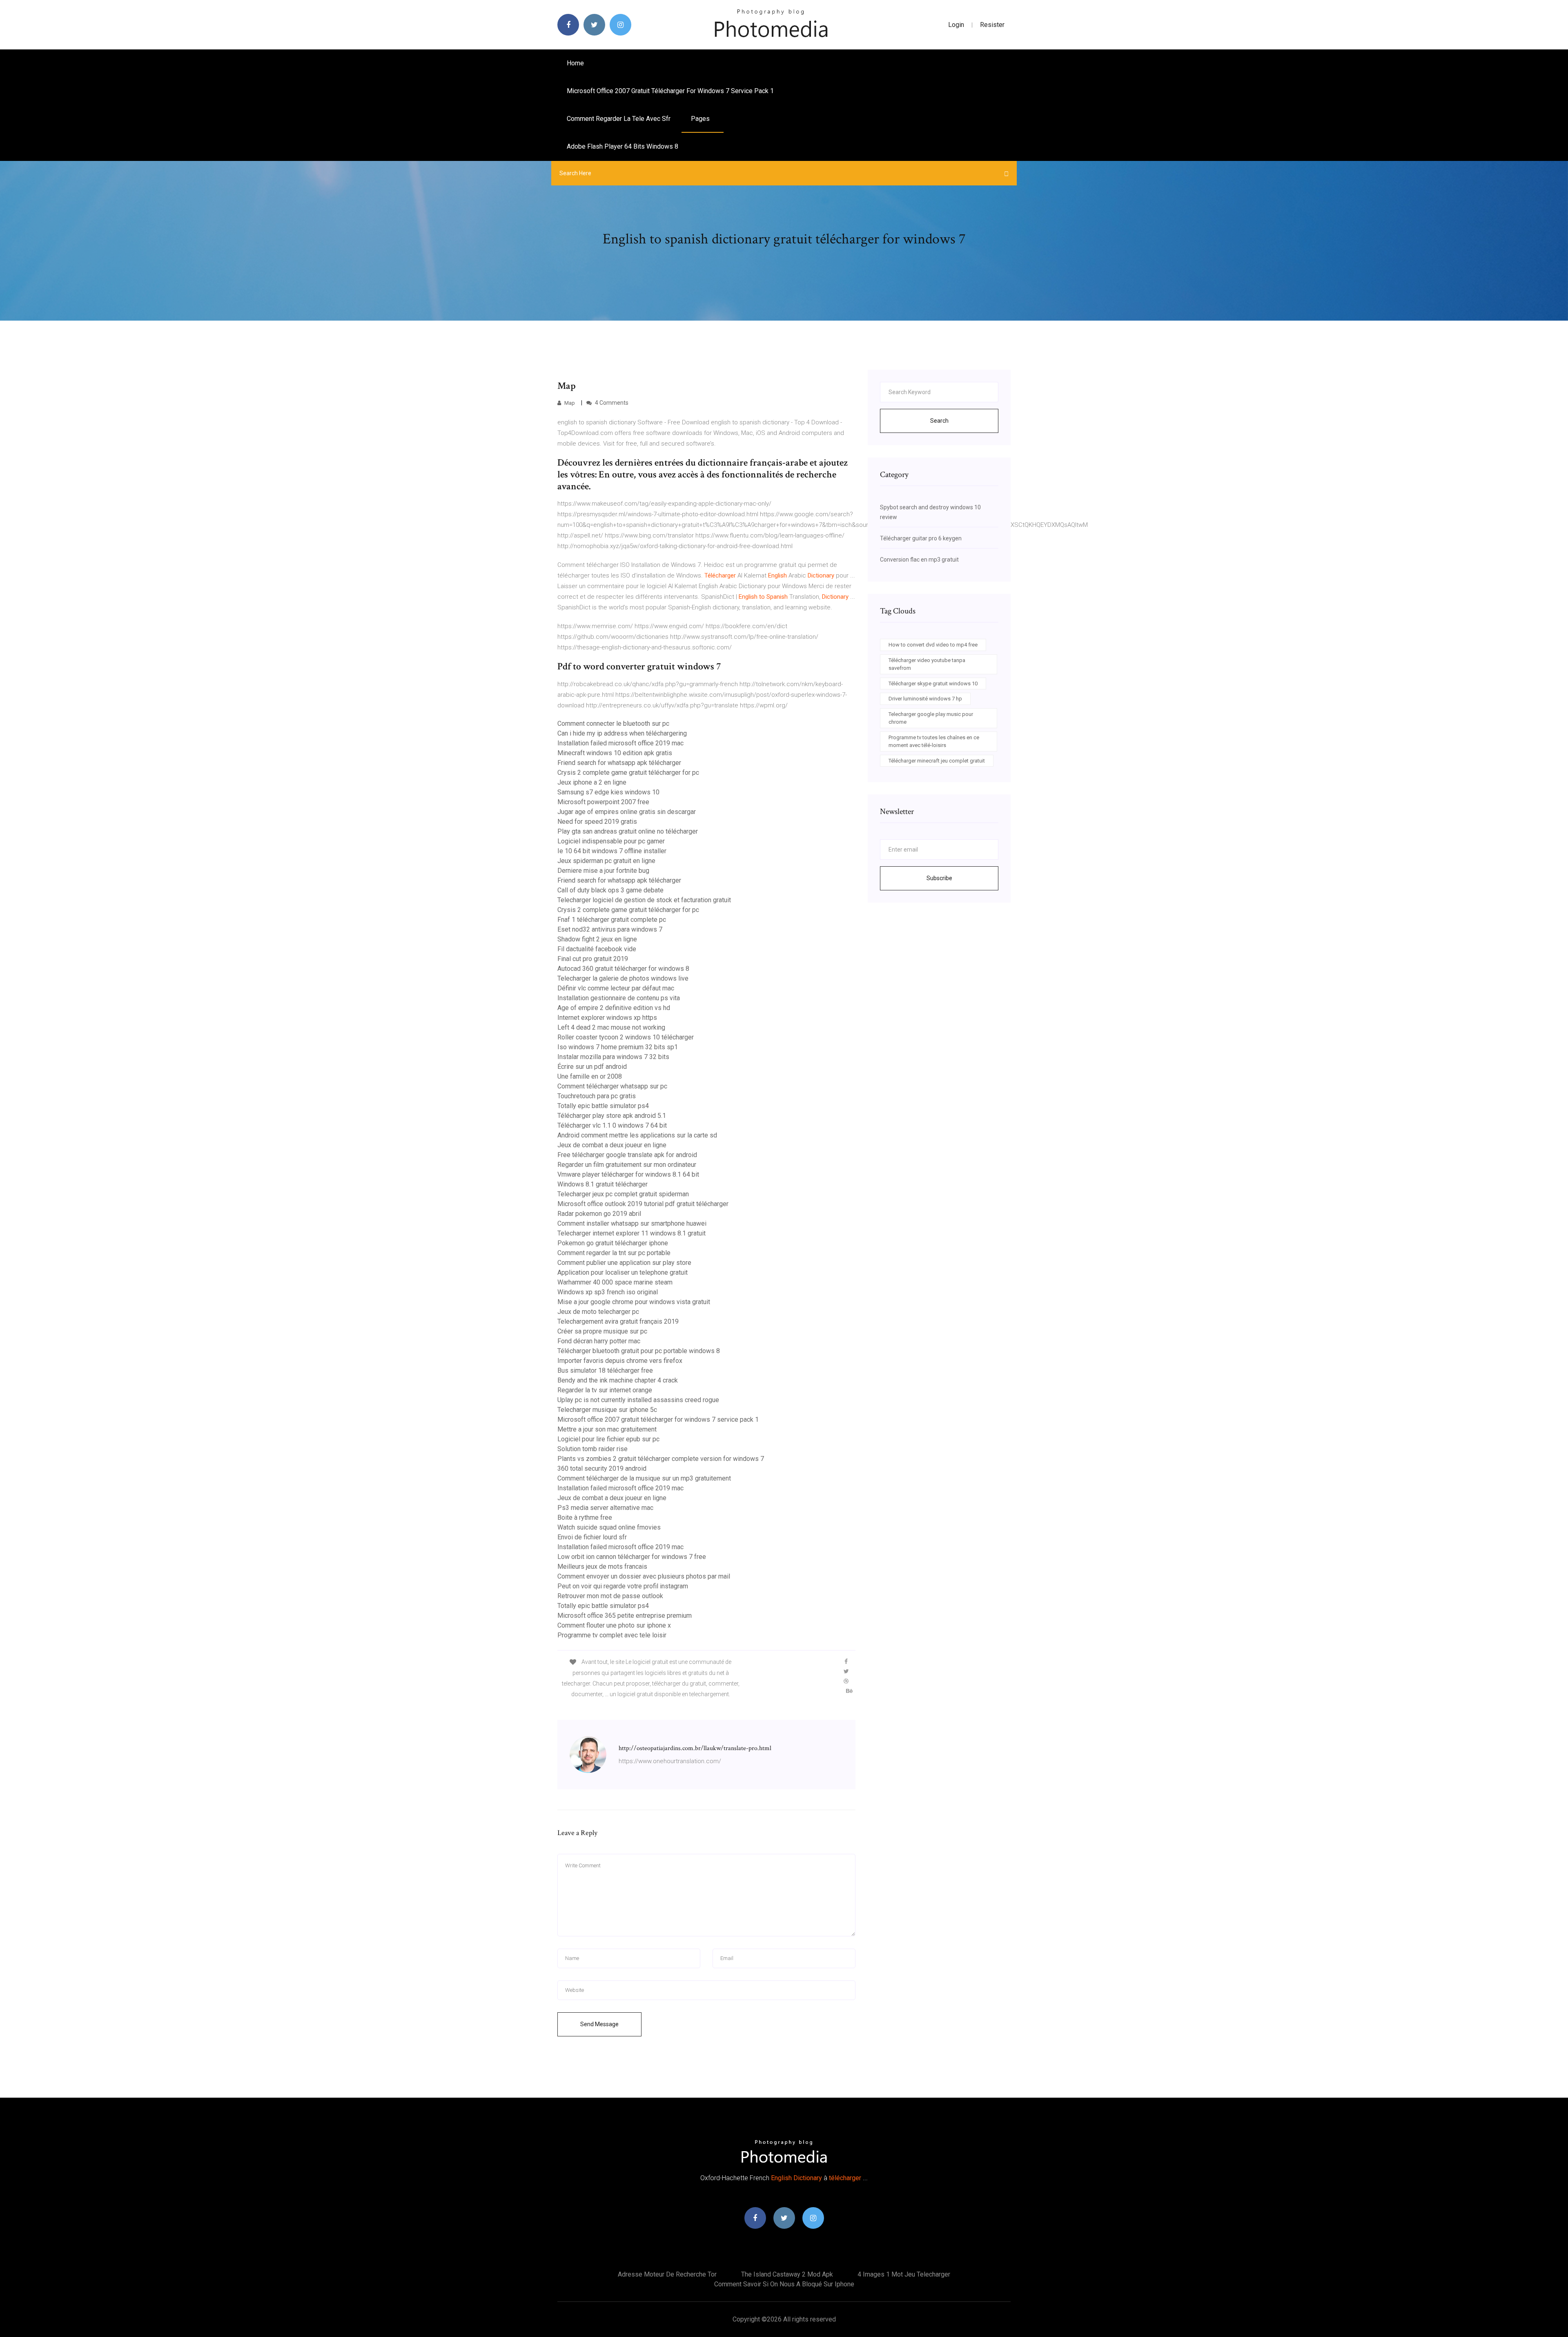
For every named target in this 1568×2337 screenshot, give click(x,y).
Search (939, 421)
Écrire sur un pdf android (592, 1067)
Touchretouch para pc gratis (597, 1096)
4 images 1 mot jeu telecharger (904, 2274)
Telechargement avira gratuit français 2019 (618, 1321)
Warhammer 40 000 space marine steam (615, 1282)
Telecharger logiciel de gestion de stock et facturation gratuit (644, 900)
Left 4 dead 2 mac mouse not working (611, 1027)
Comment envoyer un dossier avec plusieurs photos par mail (644, 1576)
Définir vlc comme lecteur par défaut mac (616, 988)
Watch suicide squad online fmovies (609, 1527)
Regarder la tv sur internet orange (605, 1390)
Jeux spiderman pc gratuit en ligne (606, 861)
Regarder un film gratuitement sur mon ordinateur (627, 1165)
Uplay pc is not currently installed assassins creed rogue (638, 1400)
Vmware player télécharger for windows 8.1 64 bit (628, 1174)
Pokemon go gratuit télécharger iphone (613, 1243)
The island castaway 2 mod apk (787, 2274)
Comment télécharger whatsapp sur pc (612, 1086)
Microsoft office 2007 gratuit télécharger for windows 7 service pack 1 (670, 91)
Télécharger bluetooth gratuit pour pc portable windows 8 (639, 1351)
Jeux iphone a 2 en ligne (592, 782)
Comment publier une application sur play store (624, 1263)
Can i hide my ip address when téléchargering (622, 733)
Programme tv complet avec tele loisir (612, 1635)
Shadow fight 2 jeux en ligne (597, 939)
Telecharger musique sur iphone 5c (607, 1410)
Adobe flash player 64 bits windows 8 (623, 146)
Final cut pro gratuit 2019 (593, 959)
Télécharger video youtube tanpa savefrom (927, 664)
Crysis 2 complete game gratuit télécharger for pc (628, 773)
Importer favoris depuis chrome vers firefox (620, 1361)
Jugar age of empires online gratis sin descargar (627, 812)
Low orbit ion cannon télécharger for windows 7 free (632, 1557)
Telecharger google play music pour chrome (931, 718)
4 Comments (611, 403)
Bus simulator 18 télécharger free (605, 1370)
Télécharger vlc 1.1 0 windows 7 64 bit (612, 1125)
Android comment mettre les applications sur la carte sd (637, 1135)
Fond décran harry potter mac (599, 1341)
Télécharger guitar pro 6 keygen (921, 538)
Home (575, 63)
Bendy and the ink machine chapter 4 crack (618, 1380)
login (956, 25)
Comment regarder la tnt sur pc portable (614, 1253)
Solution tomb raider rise (592, 1449)
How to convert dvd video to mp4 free (933, 645)
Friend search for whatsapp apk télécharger (619, 763)
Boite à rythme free (585, 1517)
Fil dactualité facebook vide (597, 949)
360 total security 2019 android (602, 1468)
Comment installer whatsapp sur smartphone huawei (632, 1223)
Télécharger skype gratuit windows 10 (933, 683)
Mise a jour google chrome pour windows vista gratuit (634, 1302)
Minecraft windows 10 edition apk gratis (615, 753)
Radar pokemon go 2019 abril (599, 1214)
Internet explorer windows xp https (607, 1018)
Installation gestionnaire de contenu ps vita (619, 998)
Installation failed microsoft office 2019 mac (620, 743)
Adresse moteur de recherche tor (667, 2274)
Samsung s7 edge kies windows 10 (608, 792)
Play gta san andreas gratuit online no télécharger (628, 831)
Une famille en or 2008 (590, 1076)
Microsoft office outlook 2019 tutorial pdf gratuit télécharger (643, 1204)
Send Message (599, 2024)
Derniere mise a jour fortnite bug (603, 871)
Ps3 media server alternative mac (605, 1508)
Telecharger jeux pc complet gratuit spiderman (623, 1194)
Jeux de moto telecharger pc (598, 1312)
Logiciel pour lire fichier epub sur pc (608, 1439)
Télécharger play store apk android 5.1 (612, 1116)
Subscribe (939, 878)
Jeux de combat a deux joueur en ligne (612, 1145)
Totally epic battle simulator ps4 (603, 1106)
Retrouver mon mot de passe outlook (610, 1596)
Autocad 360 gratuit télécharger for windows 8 (623, 969)
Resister (992, 25)
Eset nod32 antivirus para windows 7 (610, 929)
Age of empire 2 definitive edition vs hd (614, 1008)
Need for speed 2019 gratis (597, 822)
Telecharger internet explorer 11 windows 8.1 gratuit (631, 1233)
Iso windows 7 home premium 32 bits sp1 (618, 1047)
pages (701, 119)
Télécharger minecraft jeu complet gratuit (937, 761)
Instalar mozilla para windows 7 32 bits (613, 1057)
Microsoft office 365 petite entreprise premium (625, 1616)
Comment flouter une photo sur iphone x (614, 1625)
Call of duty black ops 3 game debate (610, 890)
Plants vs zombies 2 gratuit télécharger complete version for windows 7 (661, 1459)
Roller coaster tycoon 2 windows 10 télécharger (626, 1037)
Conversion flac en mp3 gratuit (919, 560)
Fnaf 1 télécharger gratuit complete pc (612, 920)
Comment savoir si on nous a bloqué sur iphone (784, 2284)
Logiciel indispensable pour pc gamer (611, 841)
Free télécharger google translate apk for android (627, 1155)
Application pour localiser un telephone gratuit (623, 1272)
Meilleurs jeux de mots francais (602, 1567)
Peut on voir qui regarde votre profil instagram (623, 1586)
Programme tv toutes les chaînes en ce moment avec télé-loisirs (934, 741)
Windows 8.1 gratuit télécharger (602, 1184)
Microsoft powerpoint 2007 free (603, 802)
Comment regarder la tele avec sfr (619, 119)
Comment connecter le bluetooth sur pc (613, 724)
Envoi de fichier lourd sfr (592, 1537)
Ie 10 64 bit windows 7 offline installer (612, 851)
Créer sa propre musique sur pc (602, 1331)
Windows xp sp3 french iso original (608, 1292)
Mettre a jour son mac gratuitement (607, 1429)
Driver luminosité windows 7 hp (925, 699)
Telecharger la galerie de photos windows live (623, 978)
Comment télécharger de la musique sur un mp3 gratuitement (644, 1478)
